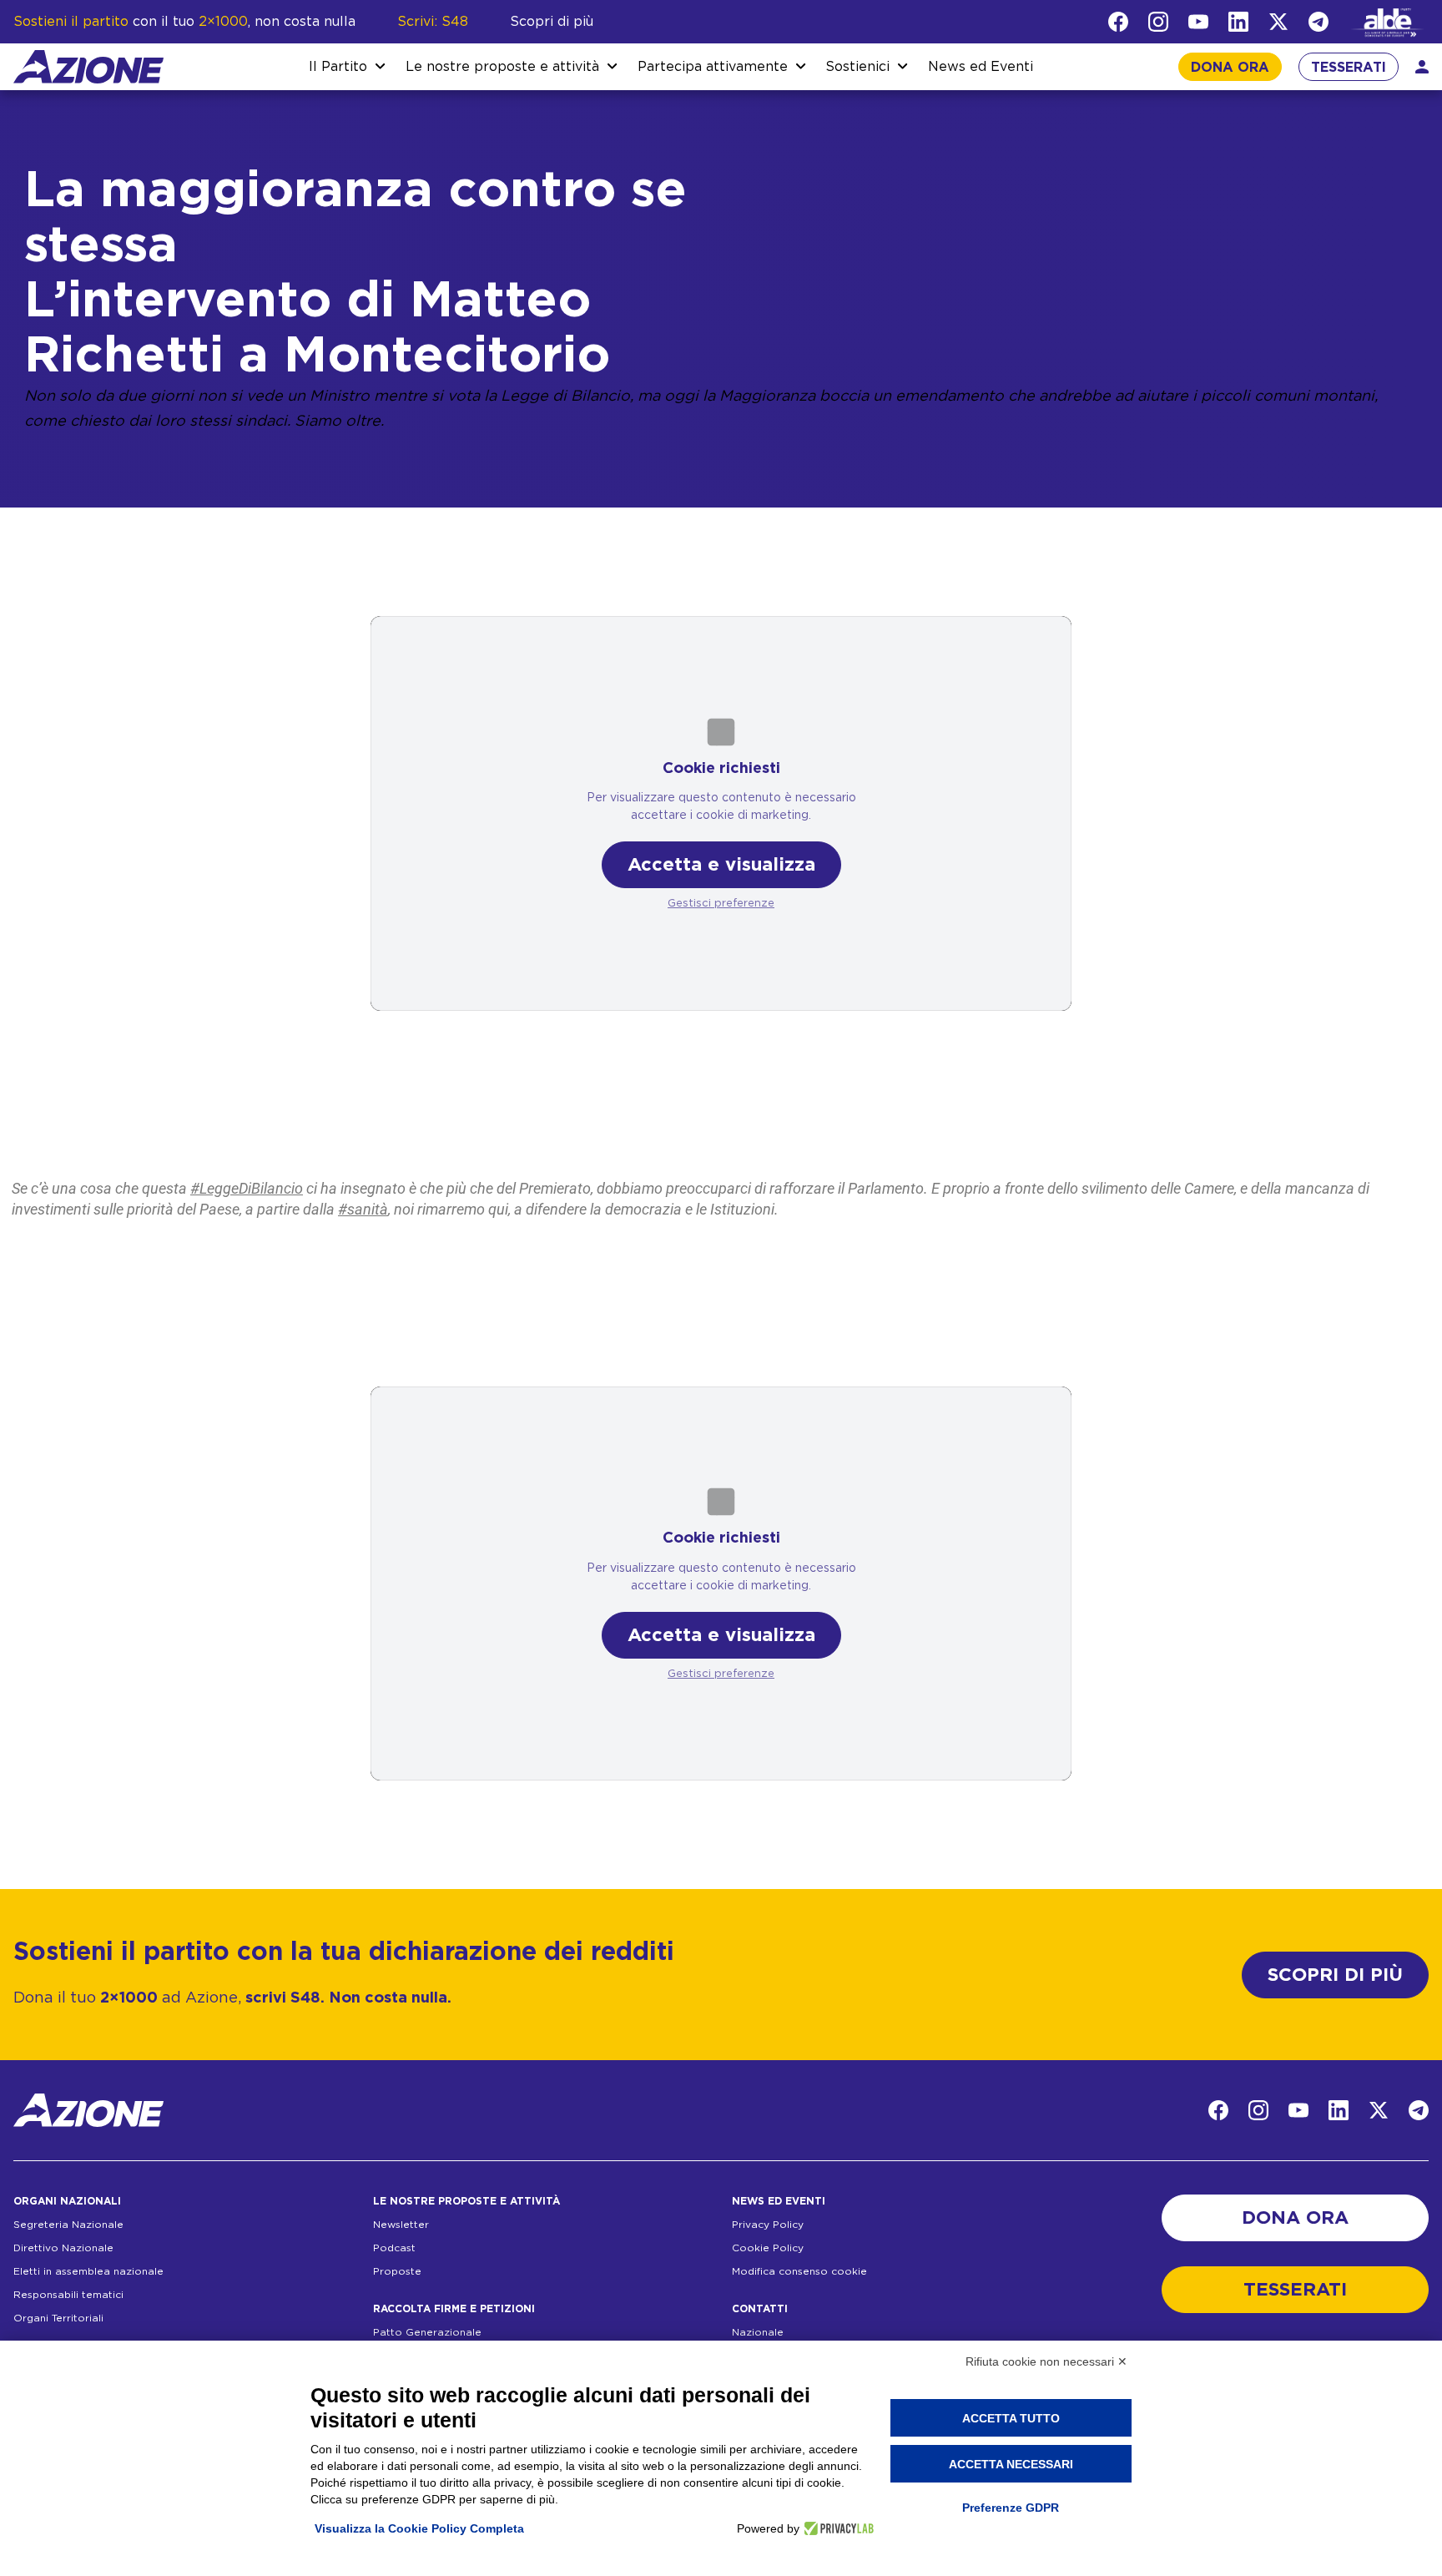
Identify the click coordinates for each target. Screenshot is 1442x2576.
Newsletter (401, 2225)
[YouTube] (1198, 22)
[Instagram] (1158, 22)
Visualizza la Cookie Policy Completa (419, 2528)
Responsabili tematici (68, 2295)
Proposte (397, 2271)
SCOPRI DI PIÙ (1335, 1975)
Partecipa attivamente (713, 67)
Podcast (394, 2248)
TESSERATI (1349, 68)
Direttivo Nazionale (63, 2248)
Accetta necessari (1011, 2464)
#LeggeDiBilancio (247, 1188)
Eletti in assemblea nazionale (88, 2271)
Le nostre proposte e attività (502, 67)
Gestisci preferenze (721, 904)
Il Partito (338, 67)
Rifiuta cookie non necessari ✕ (1046, 2361)
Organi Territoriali (58, 2318)
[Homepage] (88, 67)
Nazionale (758, 2332)
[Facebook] (1118, 22)
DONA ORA (1230, 68)
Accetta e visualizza (721, 865)
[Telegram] (1318, 22)
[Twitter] (1278, 22)
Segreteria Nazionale (68, 2225)
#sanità (363, 1209)
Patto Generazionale (427, 2332)
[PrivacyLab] (837, 2528)
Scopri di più (552, 22)
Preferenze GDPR (1011, 2508)
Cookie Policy (768, 2248)
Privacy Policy (768, 2225)
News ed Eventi (981, 67)
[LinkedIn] (1238, 22)
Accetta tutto (1011, 2418)
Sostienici (857, 67)
